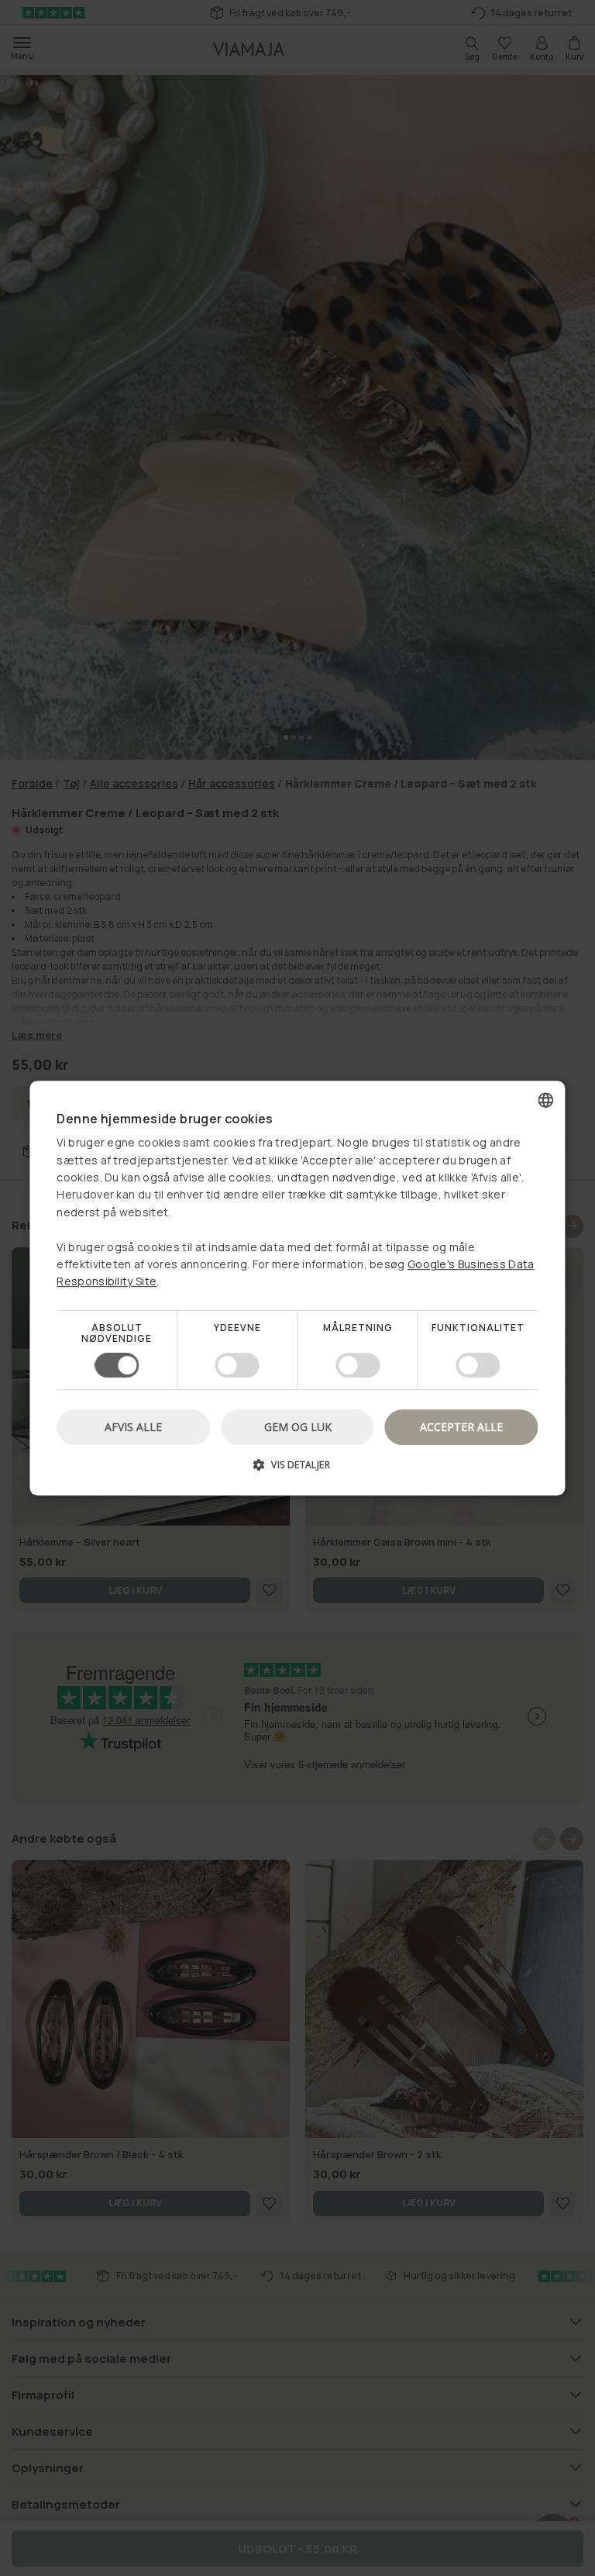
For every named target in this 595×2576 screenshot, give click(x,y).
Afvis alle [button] (133, 1427)
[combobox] (546, 1100)
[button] (297, 1470)
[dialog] (297, 1288)
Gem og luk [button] (298, 1427)
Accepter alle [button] (461, 1427)
